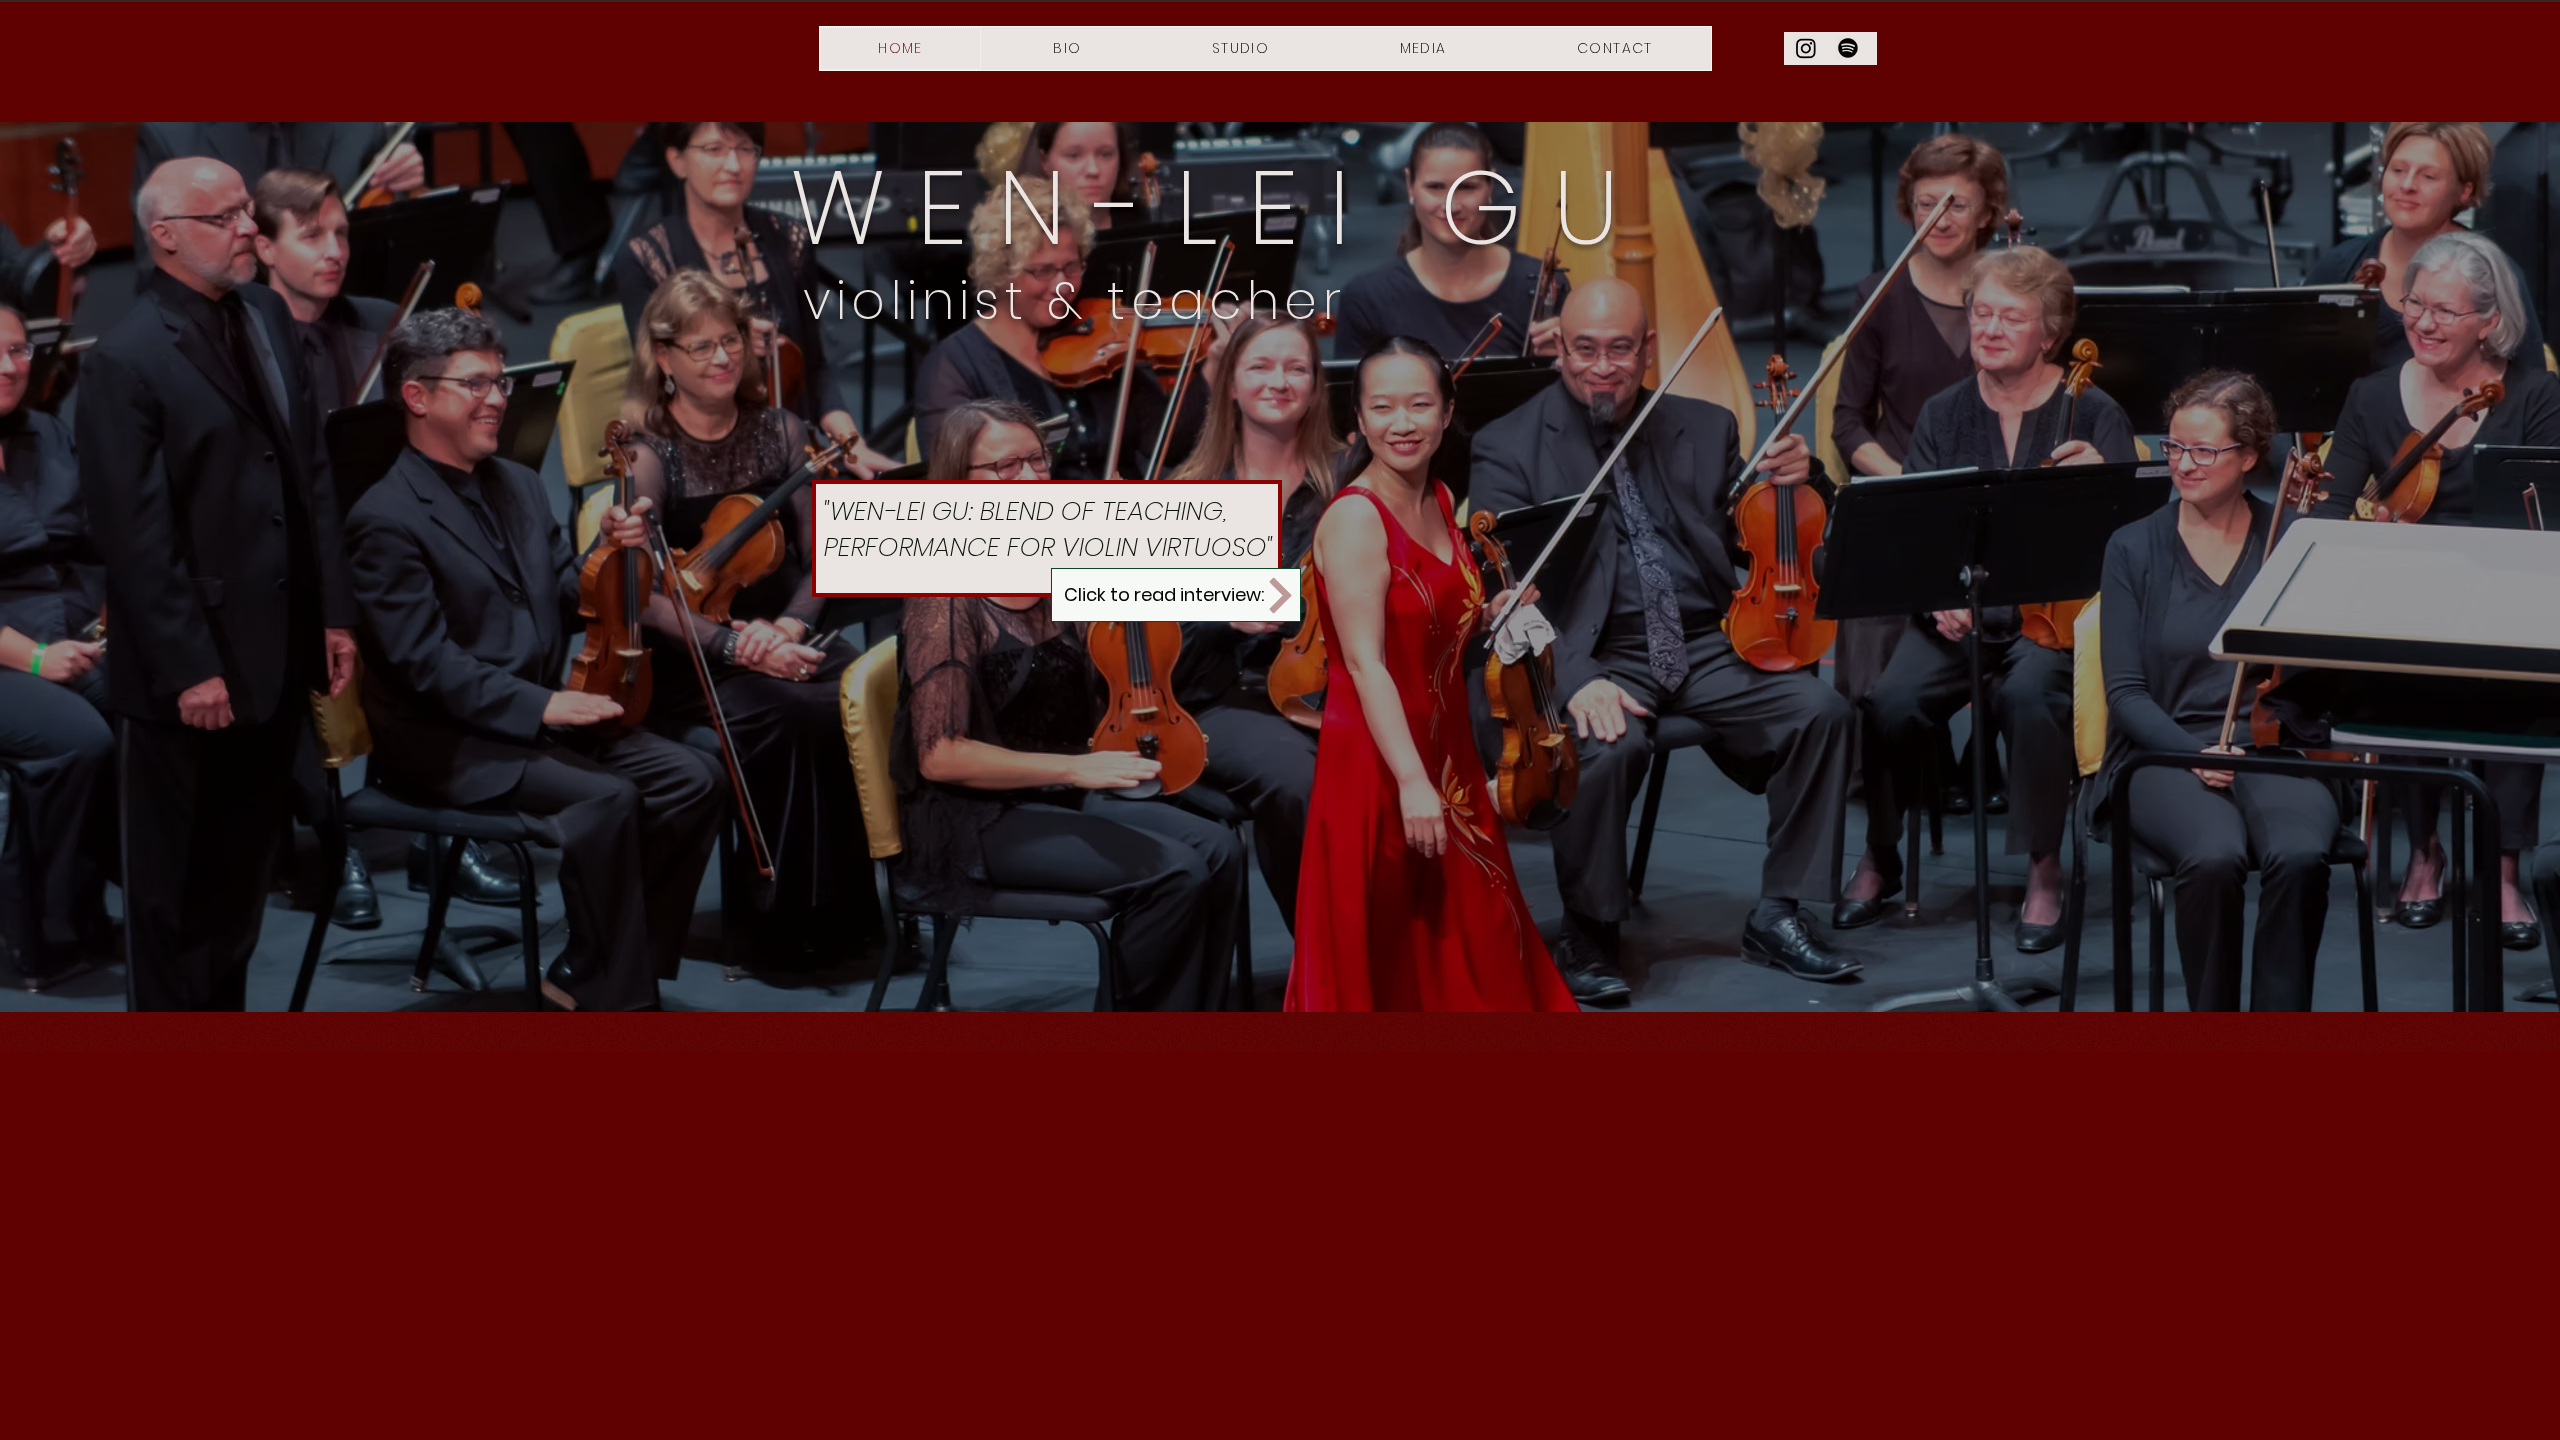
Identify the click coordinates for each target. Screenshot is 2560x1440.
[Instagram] (1806, 48)
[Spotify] (1848, 48)
